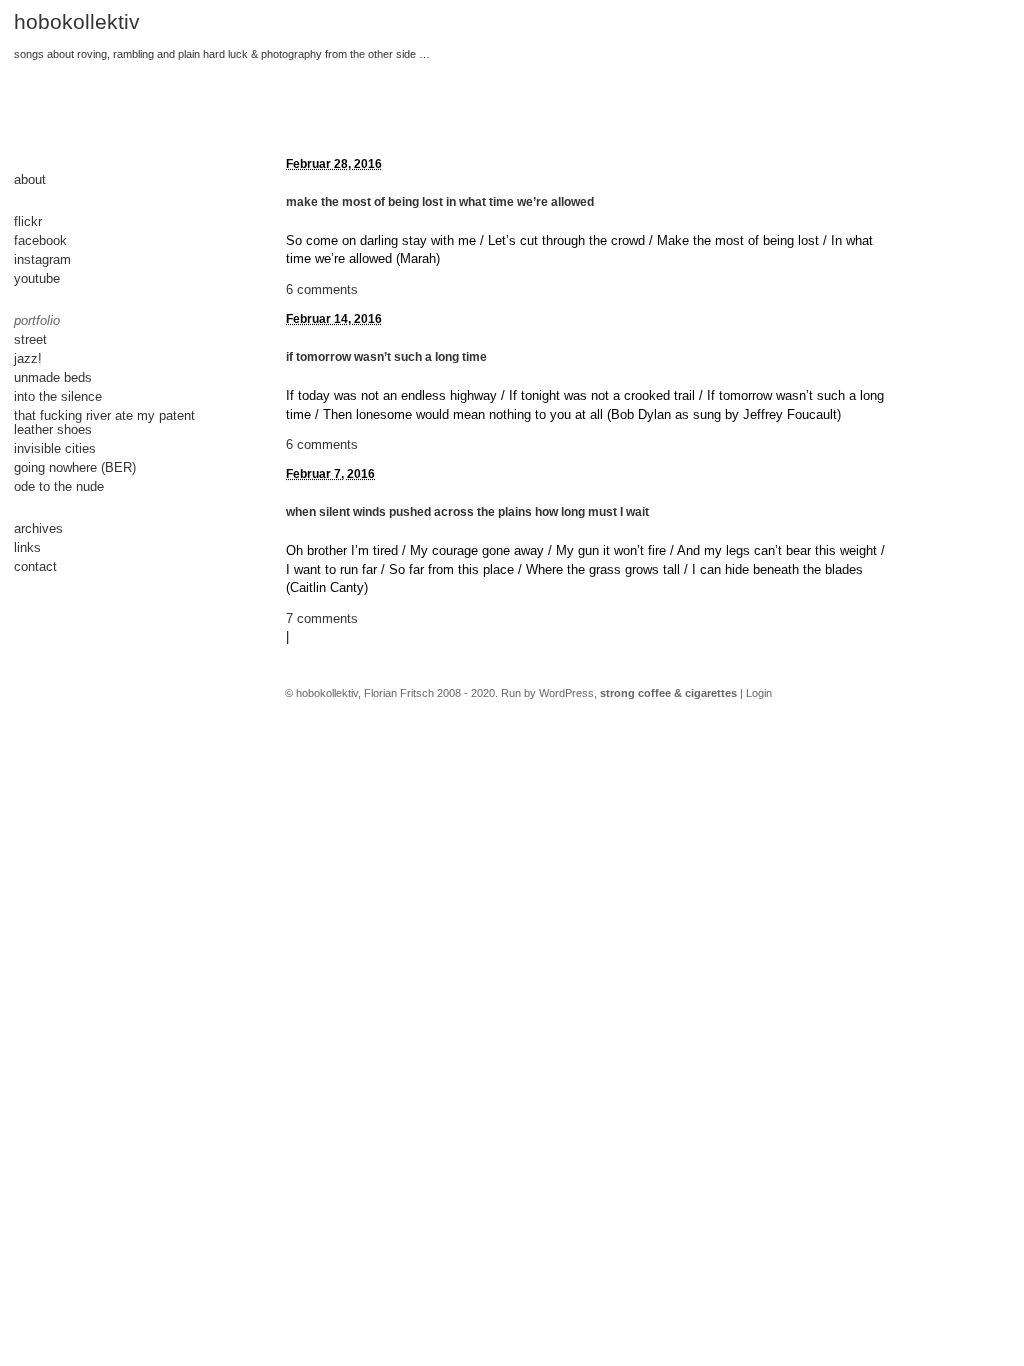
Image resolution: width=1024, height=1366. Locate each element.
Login (759, 693)
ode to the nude (59, 486)
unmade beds (53, 377)
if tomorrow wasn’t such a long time (386, 357)
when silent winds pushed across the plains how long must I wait (467, 512)
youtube (37, 278)
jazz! (28, 358)
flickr (28, 221)
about (30, 179)
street (30, 339)
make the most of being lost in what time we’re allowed (440, 202)
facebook (40, 240)
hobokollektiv (77, 22)
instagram (42, 259)
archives (38, 528)
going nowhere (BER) (75, 467)
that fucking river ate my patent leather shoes (104, 422)
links (27, 547)
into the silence (58, 396)
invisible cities (55, 448)
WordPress (566, 693)
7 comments (322, 618)
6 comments (322, 289)
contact (35, 566)
